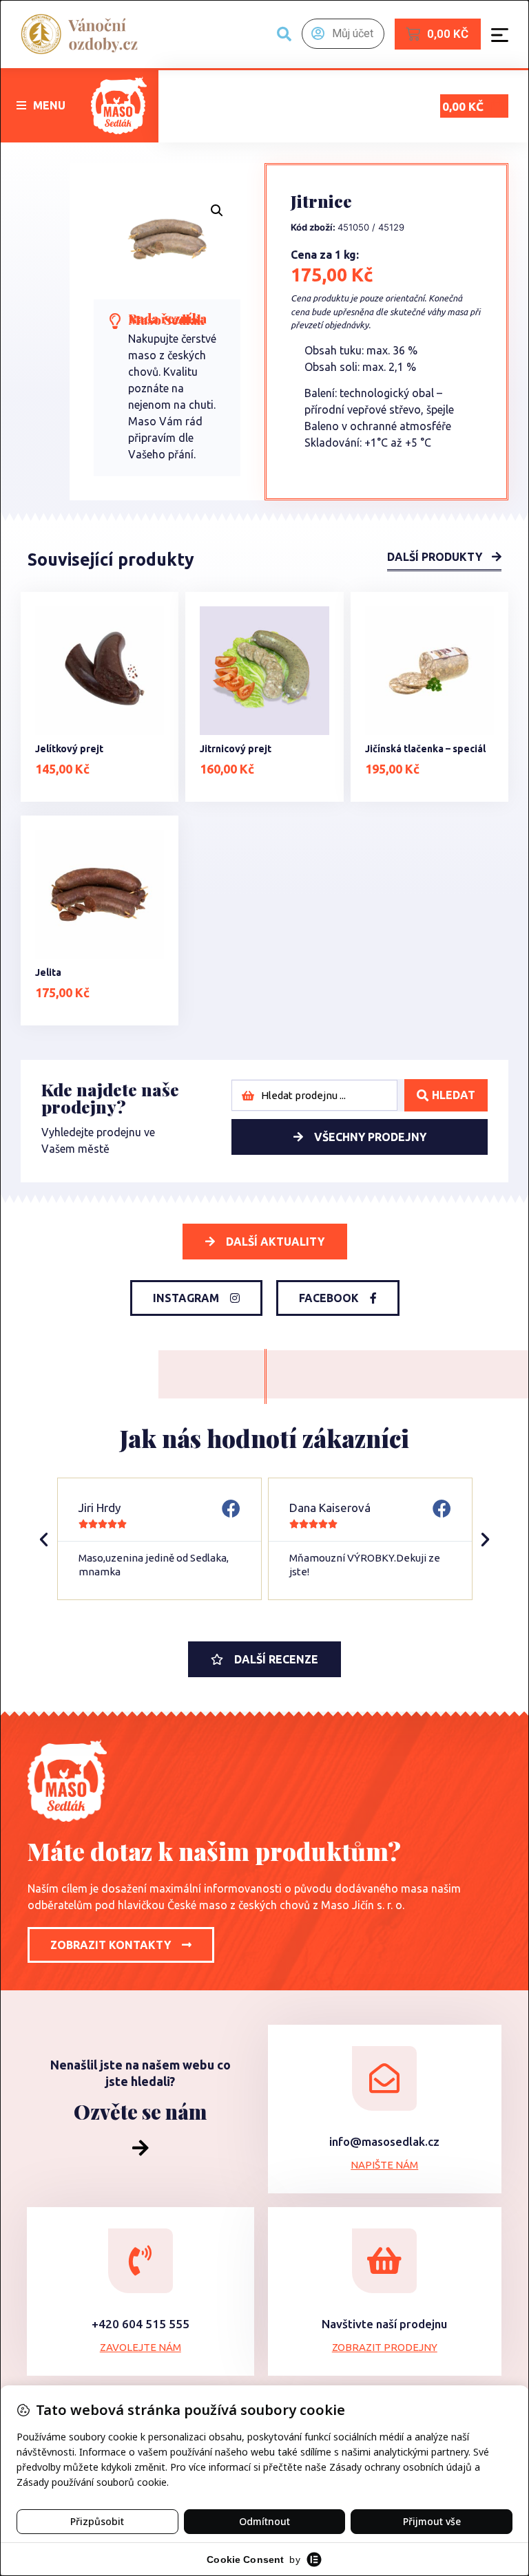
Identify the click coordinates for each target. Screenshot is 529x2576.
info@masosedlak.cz (384, 2141)
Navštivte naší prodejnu (384, 2324)
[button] (41, 105)
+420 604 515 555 (141, 2324)
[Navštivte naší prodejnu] (384, 2261)
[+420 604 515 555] (141, 2261)
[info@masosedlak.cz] (384, 2078)
